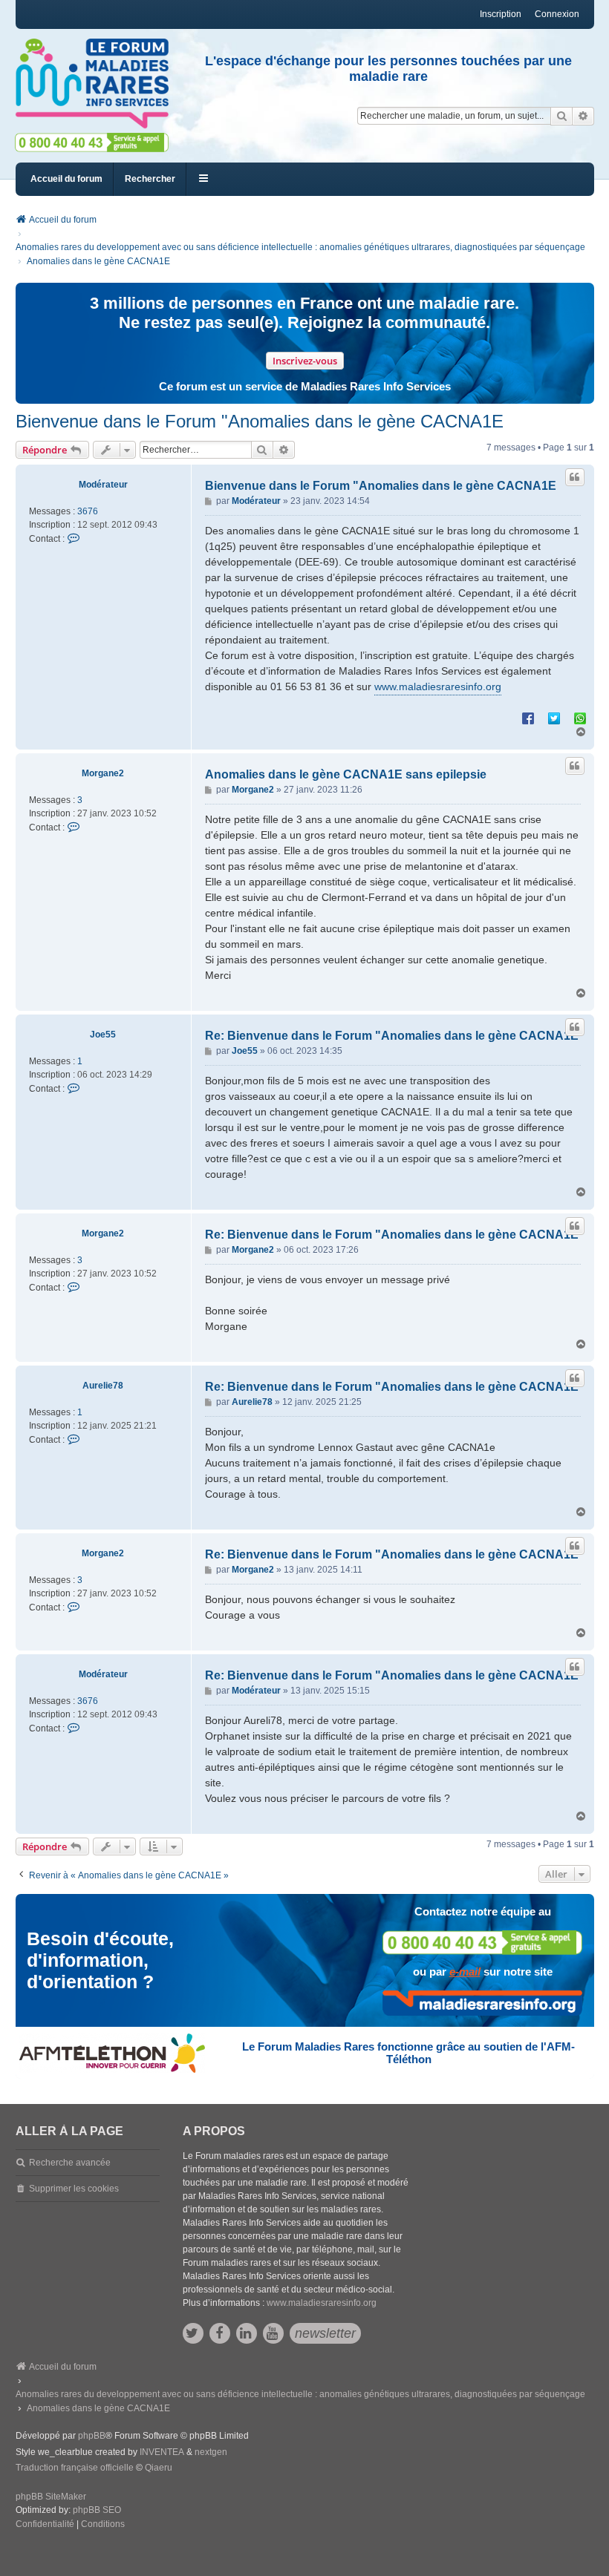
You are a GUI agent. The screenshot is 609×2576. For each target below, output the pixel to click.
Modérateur (103, 485)
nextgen (211, 2452)
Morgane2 (103, 773)
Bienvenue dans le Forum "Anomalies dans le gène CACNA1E (260, 421)
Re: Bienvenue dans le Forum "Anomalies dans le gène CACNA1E (392, 1036)
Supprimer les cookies (74, 2189)
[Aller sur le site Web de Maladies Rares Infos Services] (483, 2003)
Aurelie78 (103, 1386)
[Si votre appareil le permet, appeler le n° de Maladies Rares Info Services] (483, 1943)
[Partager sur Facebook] (528, 718)
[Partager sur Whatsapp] (580, 718)
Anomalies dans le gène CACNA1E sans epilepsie (346, 774)
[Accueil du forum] (92, 84)
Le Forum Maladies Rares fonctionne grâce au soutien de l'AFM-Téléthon (408, 2053)
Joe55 (103, 1035)
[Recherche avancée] (583, 116)
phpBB (92, 2436)
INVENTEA (162, 2452)
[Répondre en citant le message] (575, 477)
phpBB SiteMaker (51, 2497)
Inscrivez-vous (305, 361)
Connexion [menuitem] (557, 14)
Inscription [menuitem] (501, 14)
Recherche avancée (70, 2163)
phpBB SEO (97, 2510)
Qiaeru (159, 2468)
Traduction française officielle (75, 2468)
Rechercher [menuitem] (150, 179)
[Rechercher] (561, 116)
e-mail (465, 1972)
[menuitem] (45, 2525)
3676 (88, 511)
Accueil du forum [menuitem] (66, 179)
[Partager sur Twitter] (554, 718)
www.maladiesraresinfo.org (438, 686)
